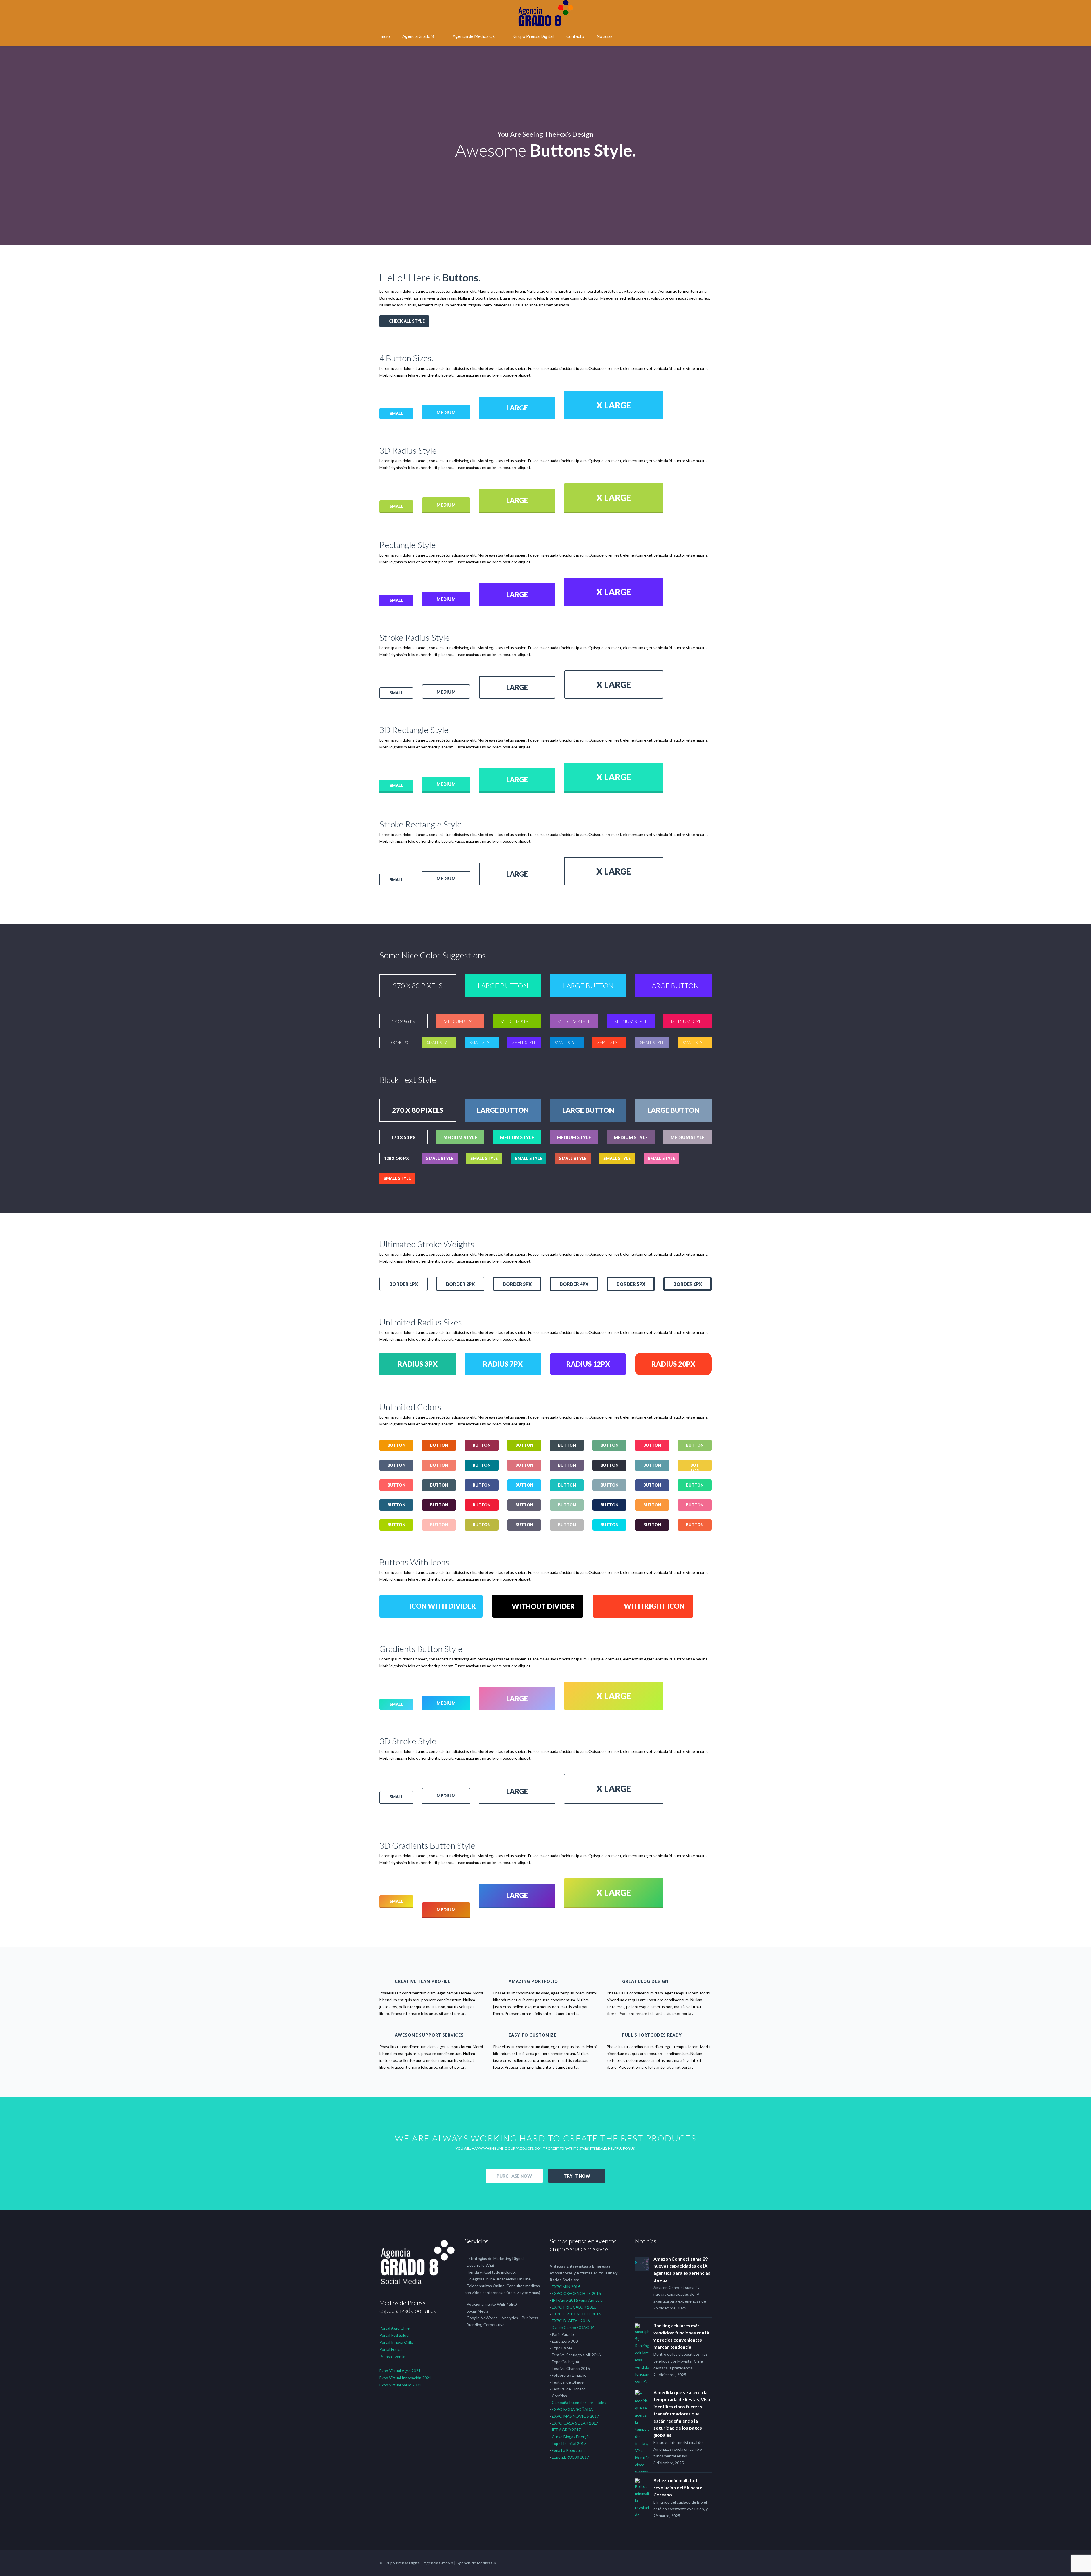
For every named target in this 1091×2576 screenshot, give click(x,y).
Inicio (385, 36)
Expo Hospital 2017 (569, 2443)
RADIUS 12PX (588, 1364)
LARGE (517, 408)
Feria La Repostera (568, 2450)
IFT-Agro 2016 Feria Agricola (577, 2300)
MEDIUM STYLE (460, 1021)
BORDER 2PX (460, 1284)
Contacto (575, 36)
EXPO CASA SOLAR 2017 (575, 2423)
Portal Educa (391, 2349)
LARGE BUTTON (503, 986)
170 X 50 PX (403, 1021)
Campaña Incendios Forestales (579, 2402)
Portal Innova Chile (396, 2342)
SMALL (396, 413)
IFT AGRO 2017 (566, 2430)
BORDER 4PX (574, 1284)
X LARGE (614, 405)
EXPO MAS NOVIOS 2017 (575, 2416)
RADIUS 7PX (503, 1364)
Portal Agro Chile (394, 2328)
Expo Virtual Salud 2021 (400, 2385)
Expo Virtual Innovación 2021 (405, 2378)
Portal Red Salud (394, 2335)
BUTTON (396, 1445)
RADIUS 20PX (673, 1364)
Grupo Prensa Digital (534, 36)
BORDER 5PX (631, 1284)
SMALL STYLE (439, 1042)
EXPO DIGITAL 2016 (571, 2321)
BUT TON (695, 1467)
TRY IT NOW (577, 2176)
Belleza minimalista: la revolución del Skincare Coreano (678, 2487)
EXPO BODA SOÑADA (572, 2409)
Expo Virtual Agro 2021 (400, 2371)
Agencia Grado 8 (418, 36)
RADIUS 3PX (418, 1364)
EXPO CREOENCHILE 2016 (576, 2293)
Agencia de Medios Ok (474, 36)
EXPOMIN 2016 (566, 2287)
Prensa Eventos (393, 2356)
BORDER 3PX (517, 1284)
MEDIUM (446, 412)
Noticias (605, 36)
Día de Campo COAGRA (573, 2327)
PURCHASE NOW (514, 2176)
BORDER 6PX (688, 1284)
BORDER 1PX (404, 1284)
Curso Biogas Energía (571, 2437)
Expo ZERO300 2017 (570, 2457)
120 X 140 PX (396, 1042)
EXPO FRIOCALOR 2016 (574, 2307)
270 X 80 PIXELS (418, 986)
